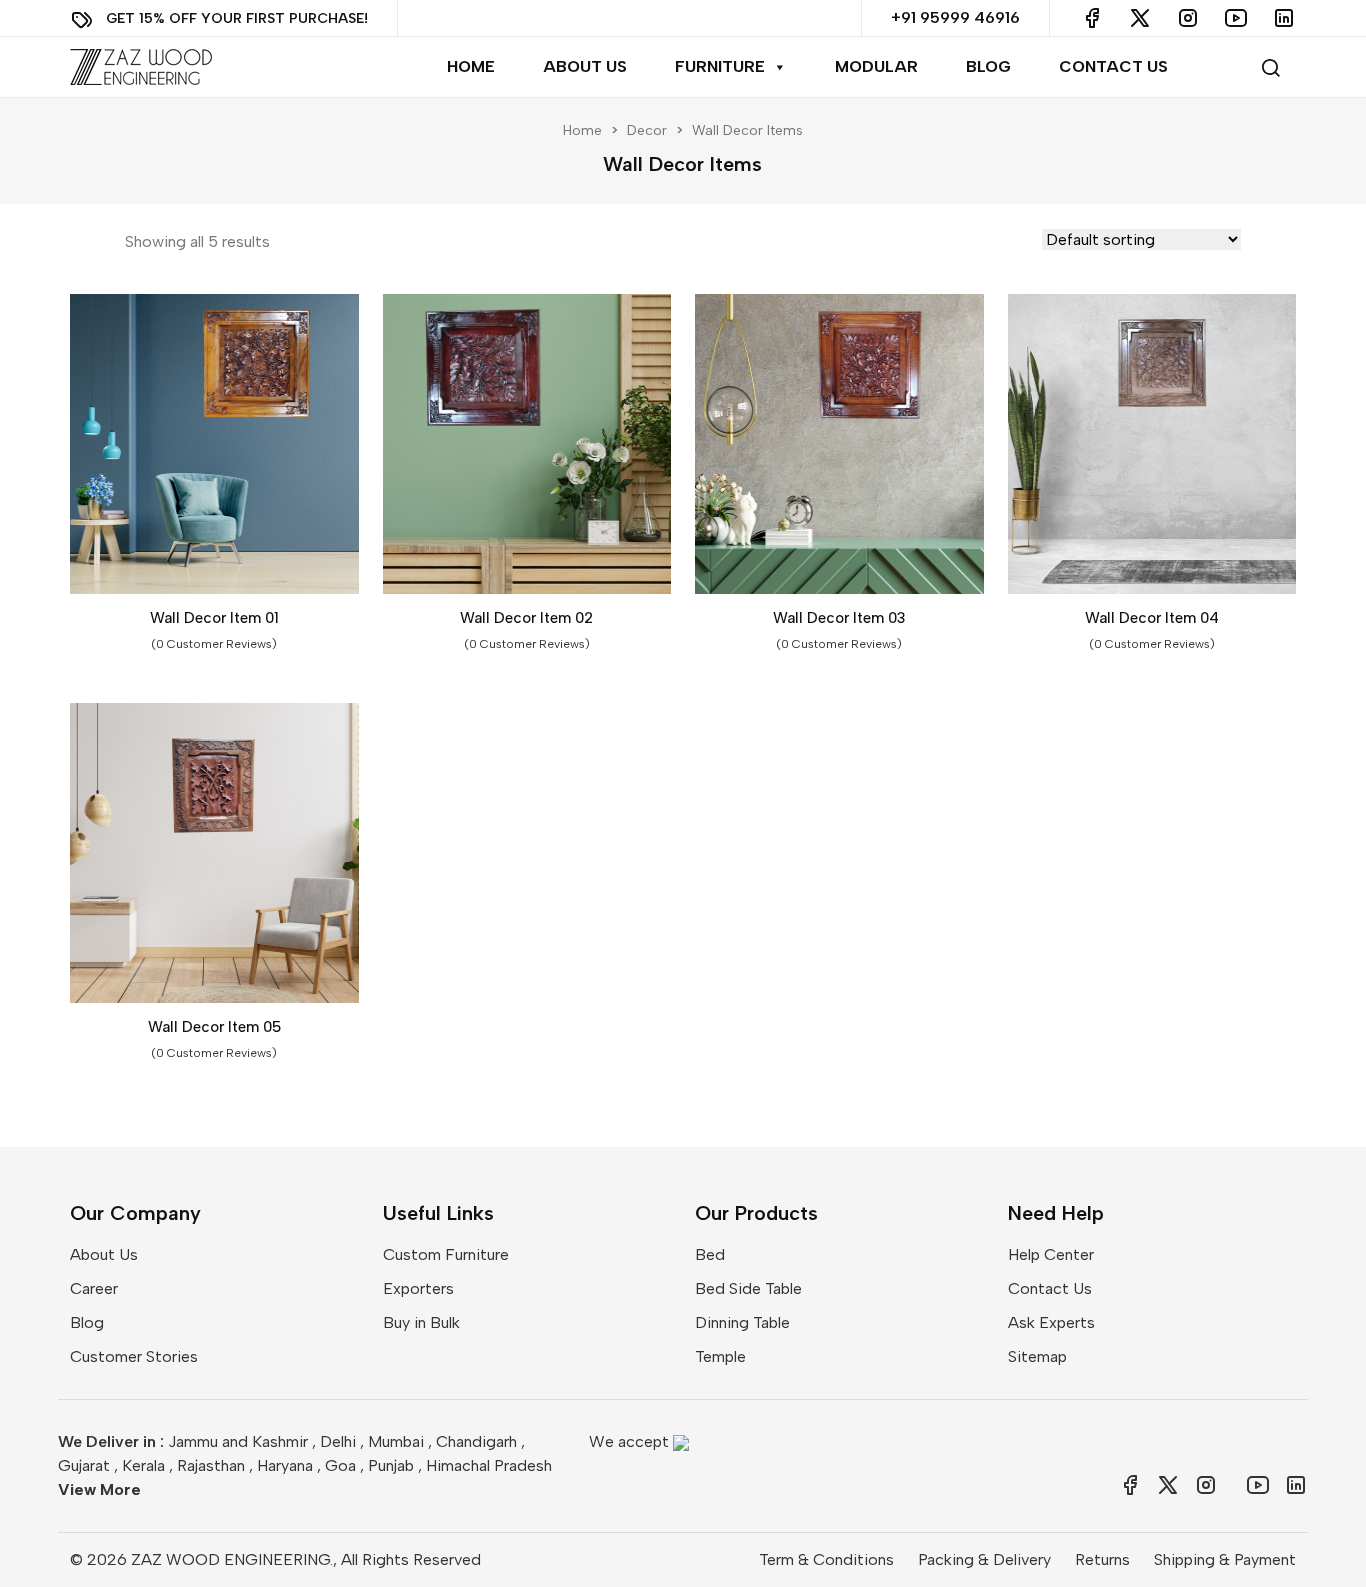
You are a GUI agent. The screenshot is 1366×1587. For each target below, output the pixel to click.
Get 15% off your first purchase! (237, 17)
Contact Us (1113, 66)
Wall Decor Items (747, 130)
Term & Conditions (826, 1559)
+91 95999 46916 (955, 17)
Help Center (1051, 1254)
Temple (720, 1356)
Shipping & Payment (1225, 1559)
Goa (340, 1465)
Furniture (720, 66)
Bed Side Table (748, 1288)
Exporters (418, 1288)
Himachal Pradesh (489, 1465)
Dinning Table (742, 1322)
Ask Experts (1051, 1322)
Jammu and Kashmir (238, 1441)
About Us (585, 66)
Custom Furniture (446, 1254)
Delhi (338, 1441)
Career (94, 1288)
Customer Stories (134, 1356)
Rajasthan (211, 1465)
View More (99, 1489)
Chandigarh (476, 1441)
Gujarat (84, 1465)
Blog (988, 66)
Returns (1102, 1559)
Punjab (391, 1465)
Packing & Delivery (984, 1559)
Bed (710, 1254)
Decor (647, 130)
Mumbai (396, 1441)
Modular (876, 66)
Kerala (143, 1465)
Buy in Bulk (421, 1322)
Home (471, 66)
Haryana (285, 1465)
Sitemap (1037, 1356)
